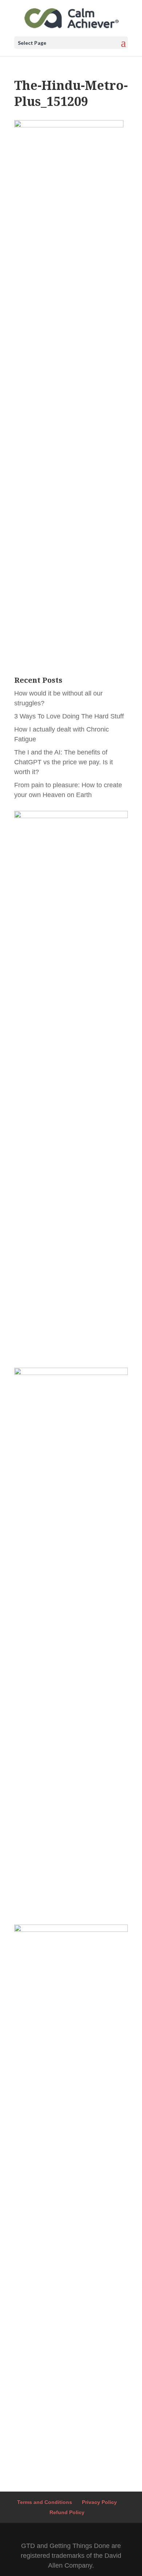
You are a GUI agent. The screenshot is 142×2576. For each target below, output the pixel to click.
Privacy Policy (99, 2502)
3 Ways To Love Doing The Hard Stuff (69, 716)
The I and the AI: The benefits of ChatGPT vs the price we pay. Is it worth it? (64, 762)
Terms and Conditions (45, 2502)
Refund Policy (67, 2512)
